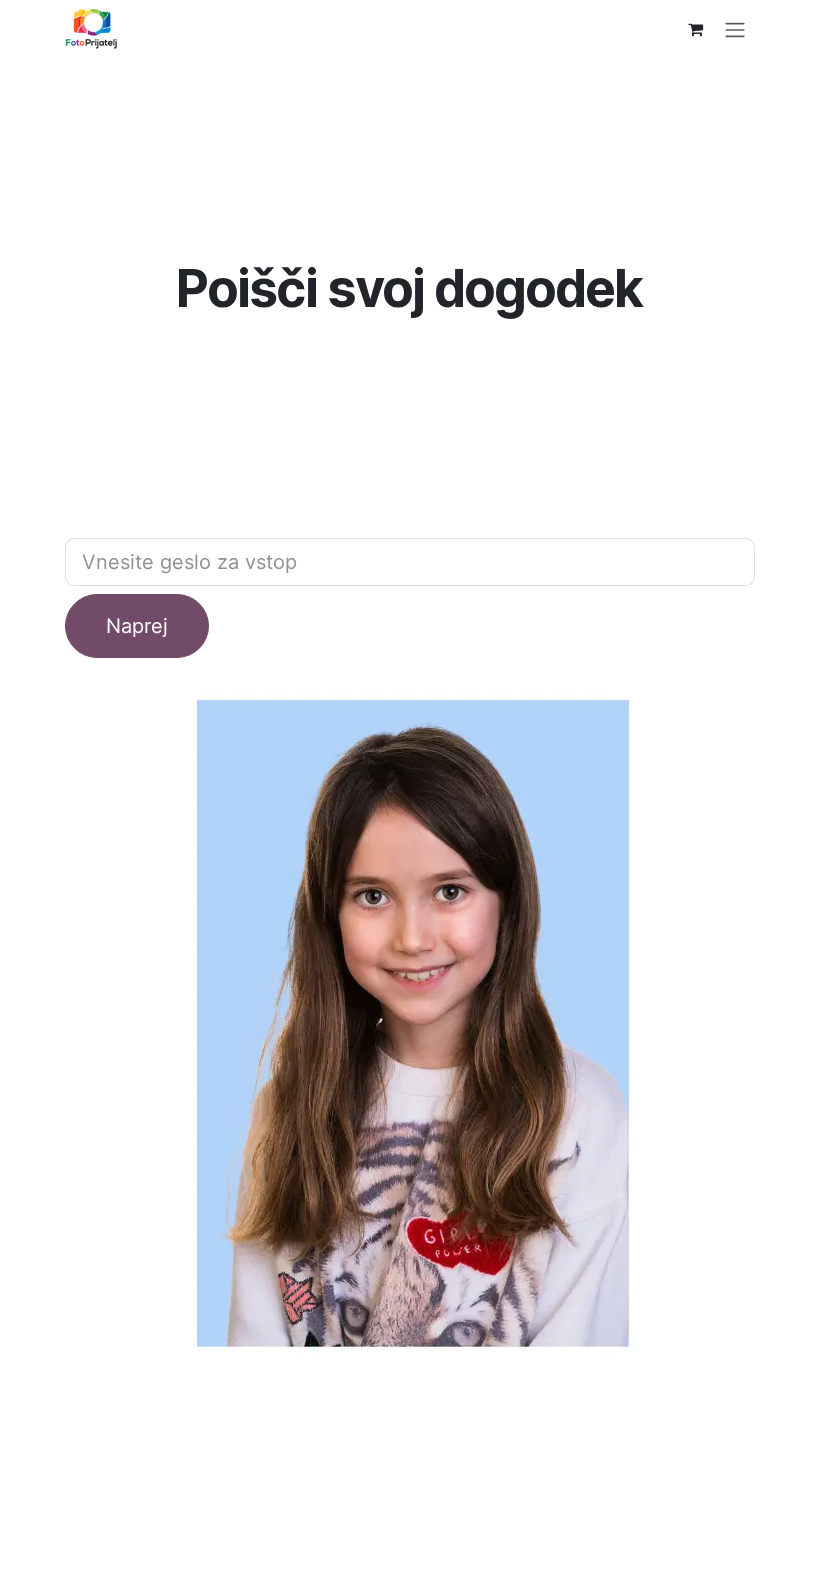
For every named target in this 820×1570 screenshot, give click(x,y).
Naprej (137, 626)
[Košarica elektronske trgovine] (695, 29)
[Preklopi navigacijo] (735, 29)
